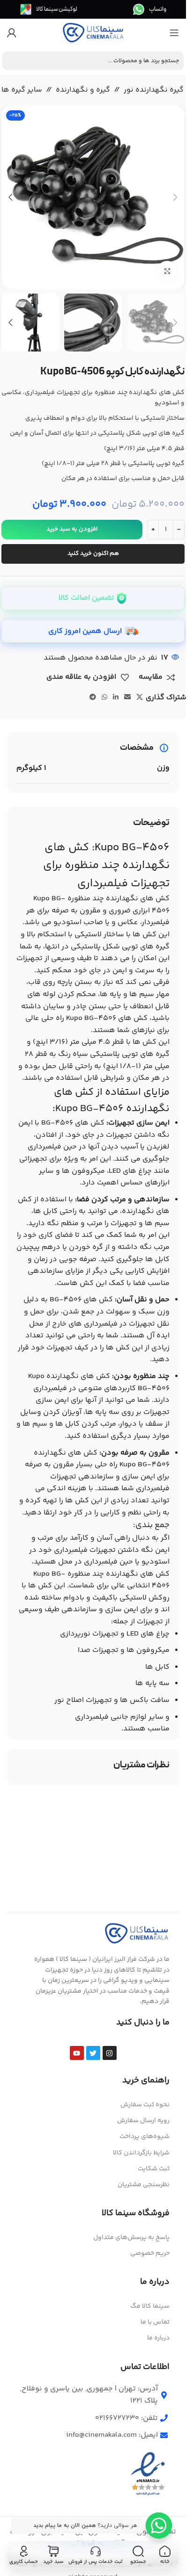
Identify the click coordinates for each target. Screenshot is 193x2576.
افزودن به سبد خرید (72, 529)
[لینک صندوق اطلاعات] (150, 9)
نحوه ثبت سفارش (145, 2105)
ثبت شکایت (154, 2169)
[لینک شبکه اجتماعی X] (140, 698)
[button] (175, 197)
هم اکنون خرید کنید (93, 553)
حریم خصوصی (150, 2253)
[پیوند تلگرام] (93, 698)
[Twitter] (93, 2053)
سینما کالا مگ (150, 2306)
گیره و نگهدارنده (83, 90)
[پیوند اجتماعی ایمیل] (127, 698)
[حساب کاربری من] (12, 33)
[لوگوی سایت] (93, 33)
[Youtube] (77, 2053)
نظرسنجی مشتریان (144, 2185)
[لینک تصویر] (137, 1934)
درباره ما (158, 2338)
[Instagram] (110, 2053)
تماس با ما (155, 2322)
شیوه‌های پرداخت (145, 2137)
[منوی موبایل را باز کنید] (174, 33)
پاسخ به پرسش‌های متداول (131, 2238)
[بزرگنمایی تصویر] (167, 271)
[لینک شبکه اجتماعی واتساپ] (104, 698)
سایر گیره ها (22, 90)
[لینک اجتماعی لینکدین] (116, 698)
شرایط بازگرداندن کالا (141, 2153)
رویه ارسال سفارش (143, 2121)
